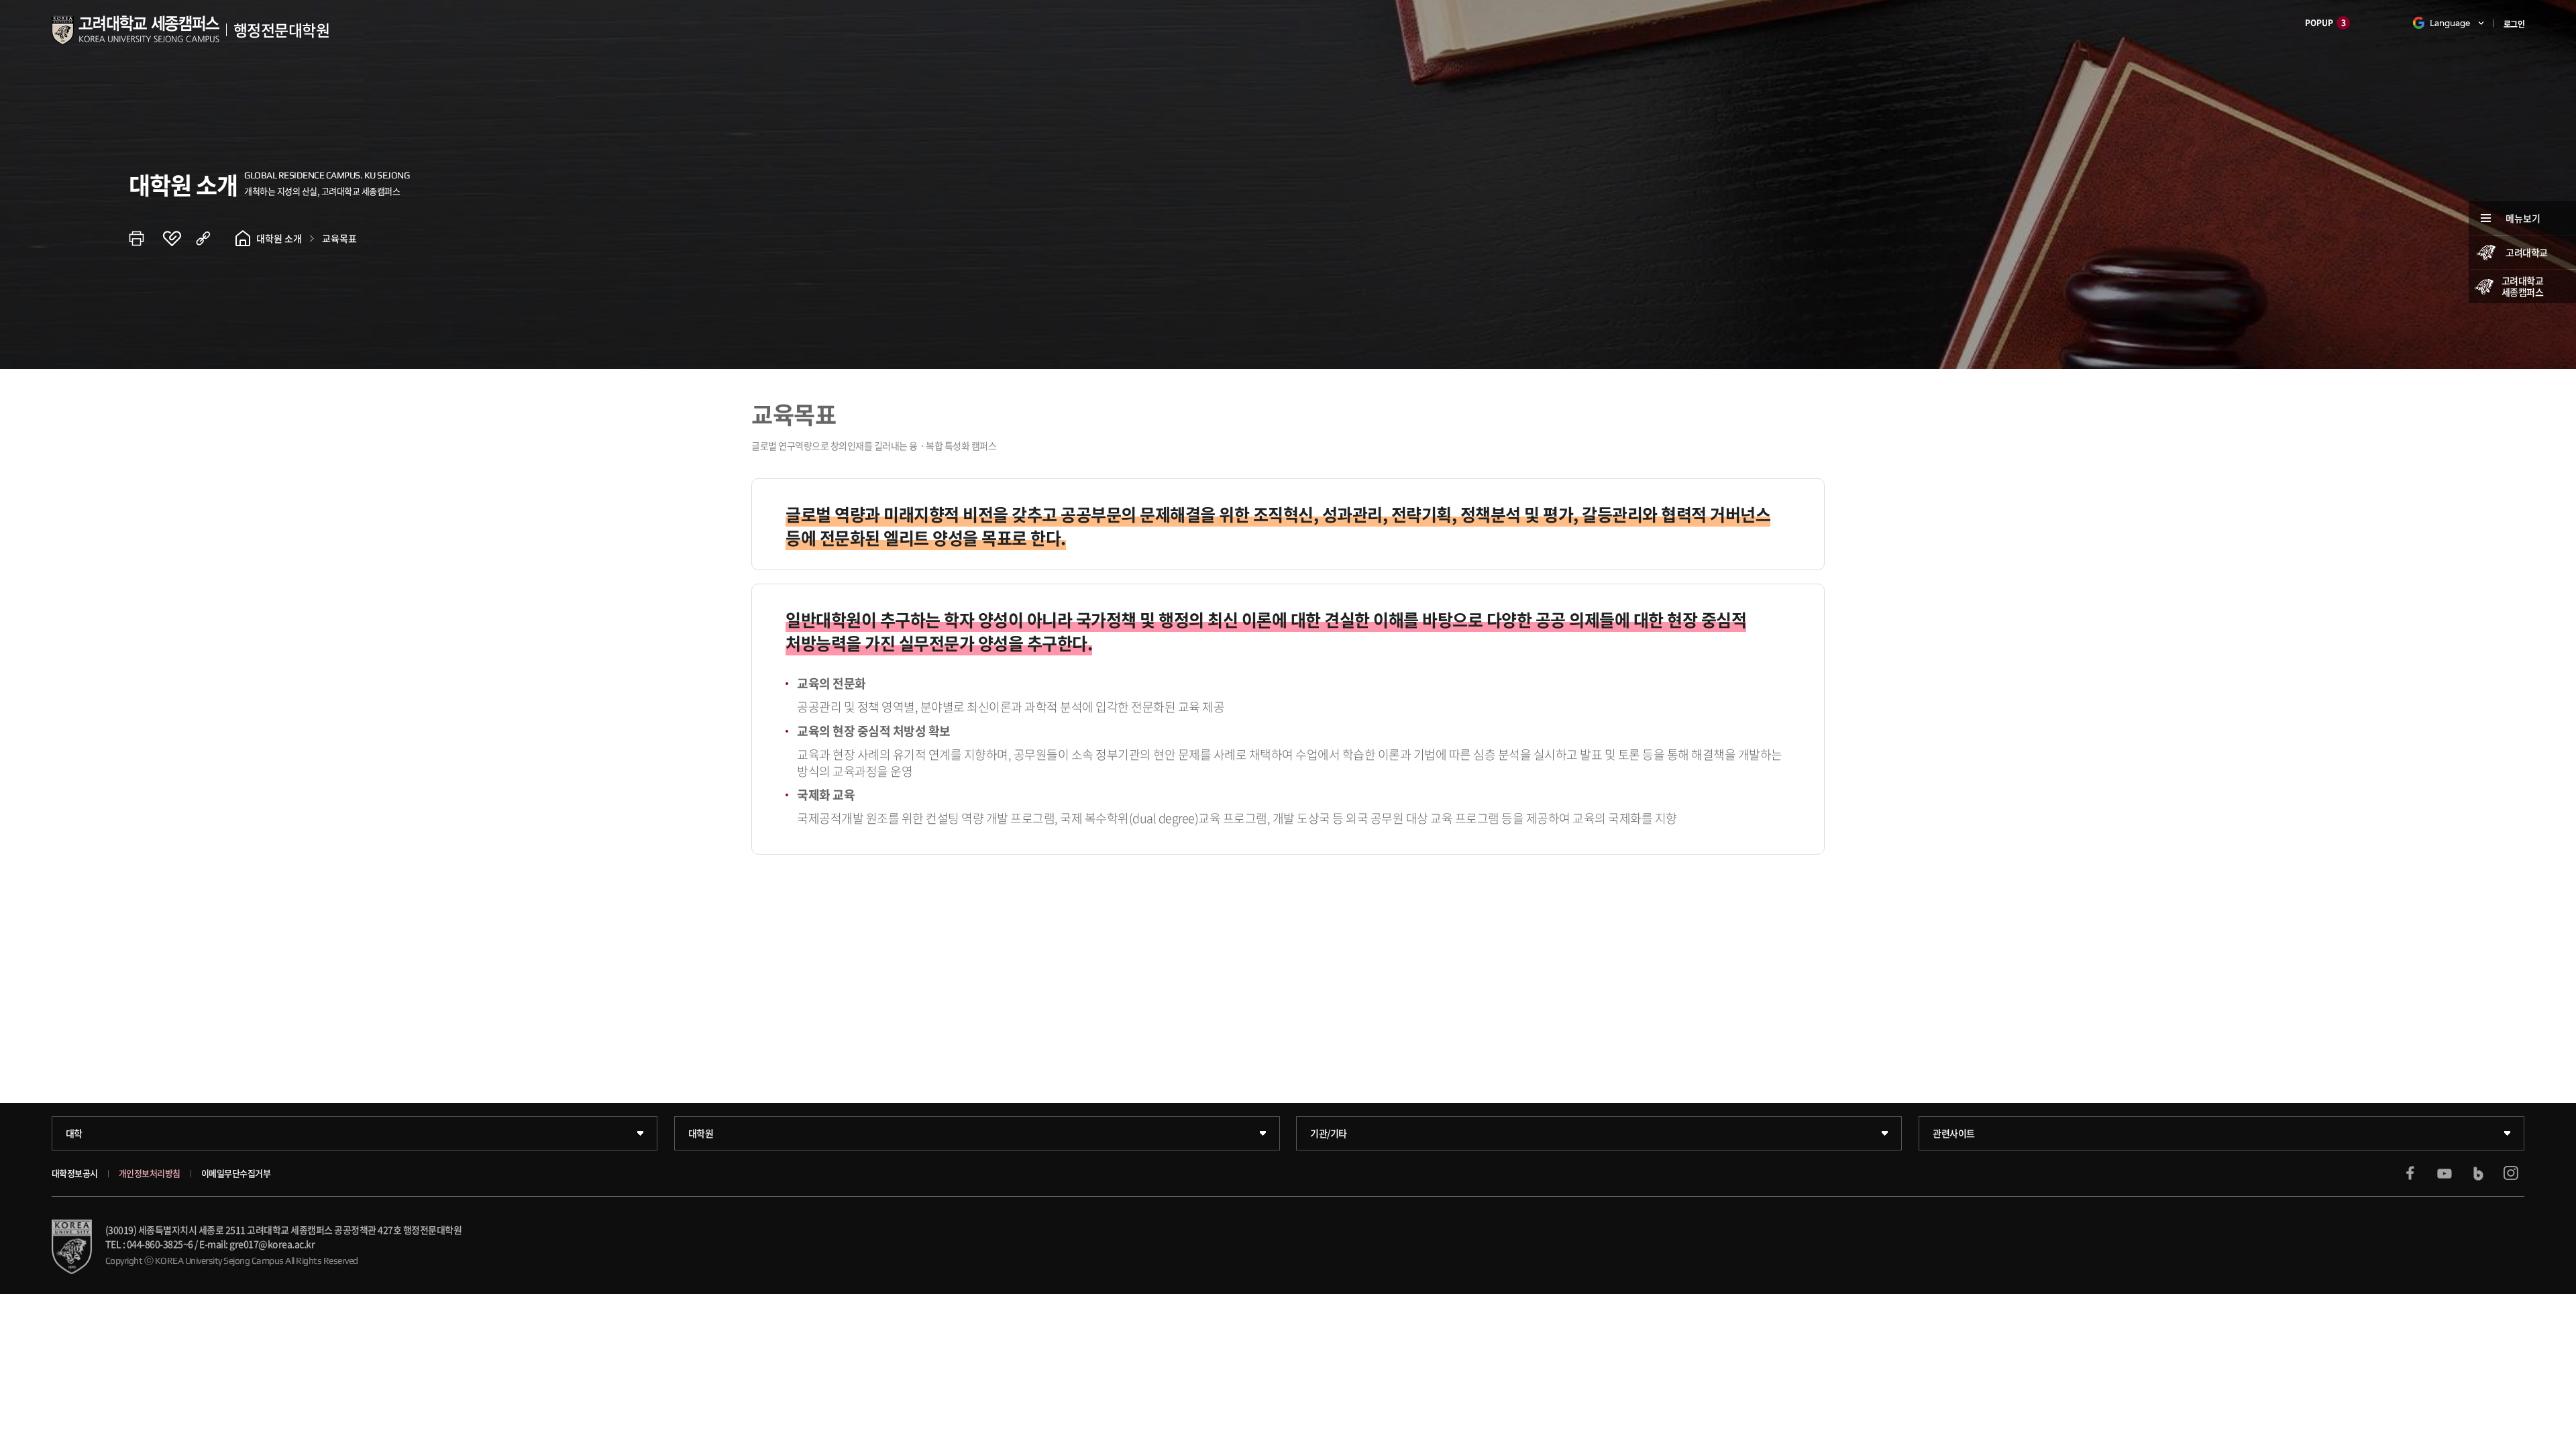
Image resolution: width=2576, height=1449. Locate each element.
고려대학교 (2527, 252)
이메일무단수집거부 (236, 1173)
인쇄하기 (146, 238)
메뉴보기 (2523, 218)
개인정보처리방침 (150, 1173)
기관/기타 (1329, 1133)
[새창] (2410, 1173)
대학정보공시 (75, 1173)
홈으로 (243, 238)
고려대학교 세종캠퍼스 (2523, 286)
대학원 (701, 1133)
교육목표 (339, 238)
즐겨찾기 (179, 238)
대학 (74, 1133)
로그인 (2514, 24)
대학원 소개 (279, 238)
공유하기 (213, 238)
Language (2450, 23)
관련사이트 (1954, 1133)
